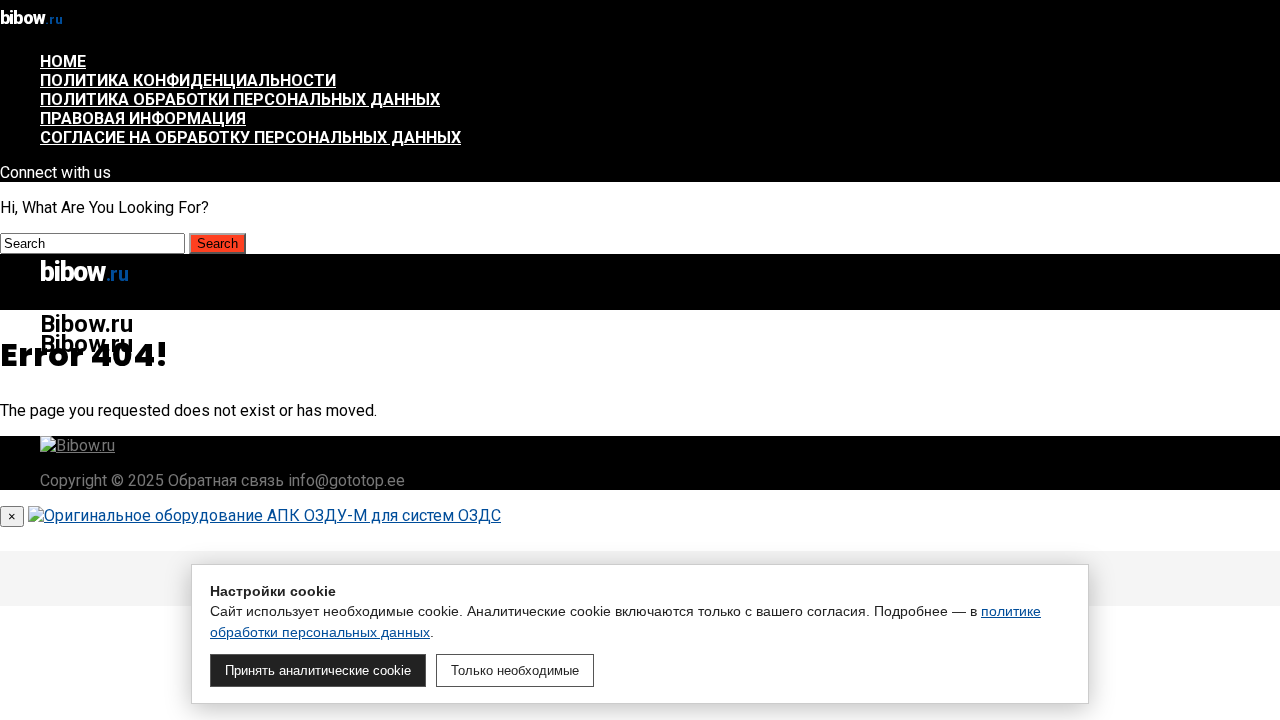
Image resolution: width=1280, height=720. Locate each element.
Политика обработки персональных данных (240, 99)
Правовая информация (143, 118)
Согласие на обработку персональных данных (250, 137)
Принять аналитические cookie (318, 670)
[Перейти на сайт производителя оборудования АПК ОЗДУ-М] (264, 515)
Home (63, 61)
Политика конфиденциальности (188, 80)
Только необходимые (515, 670)
